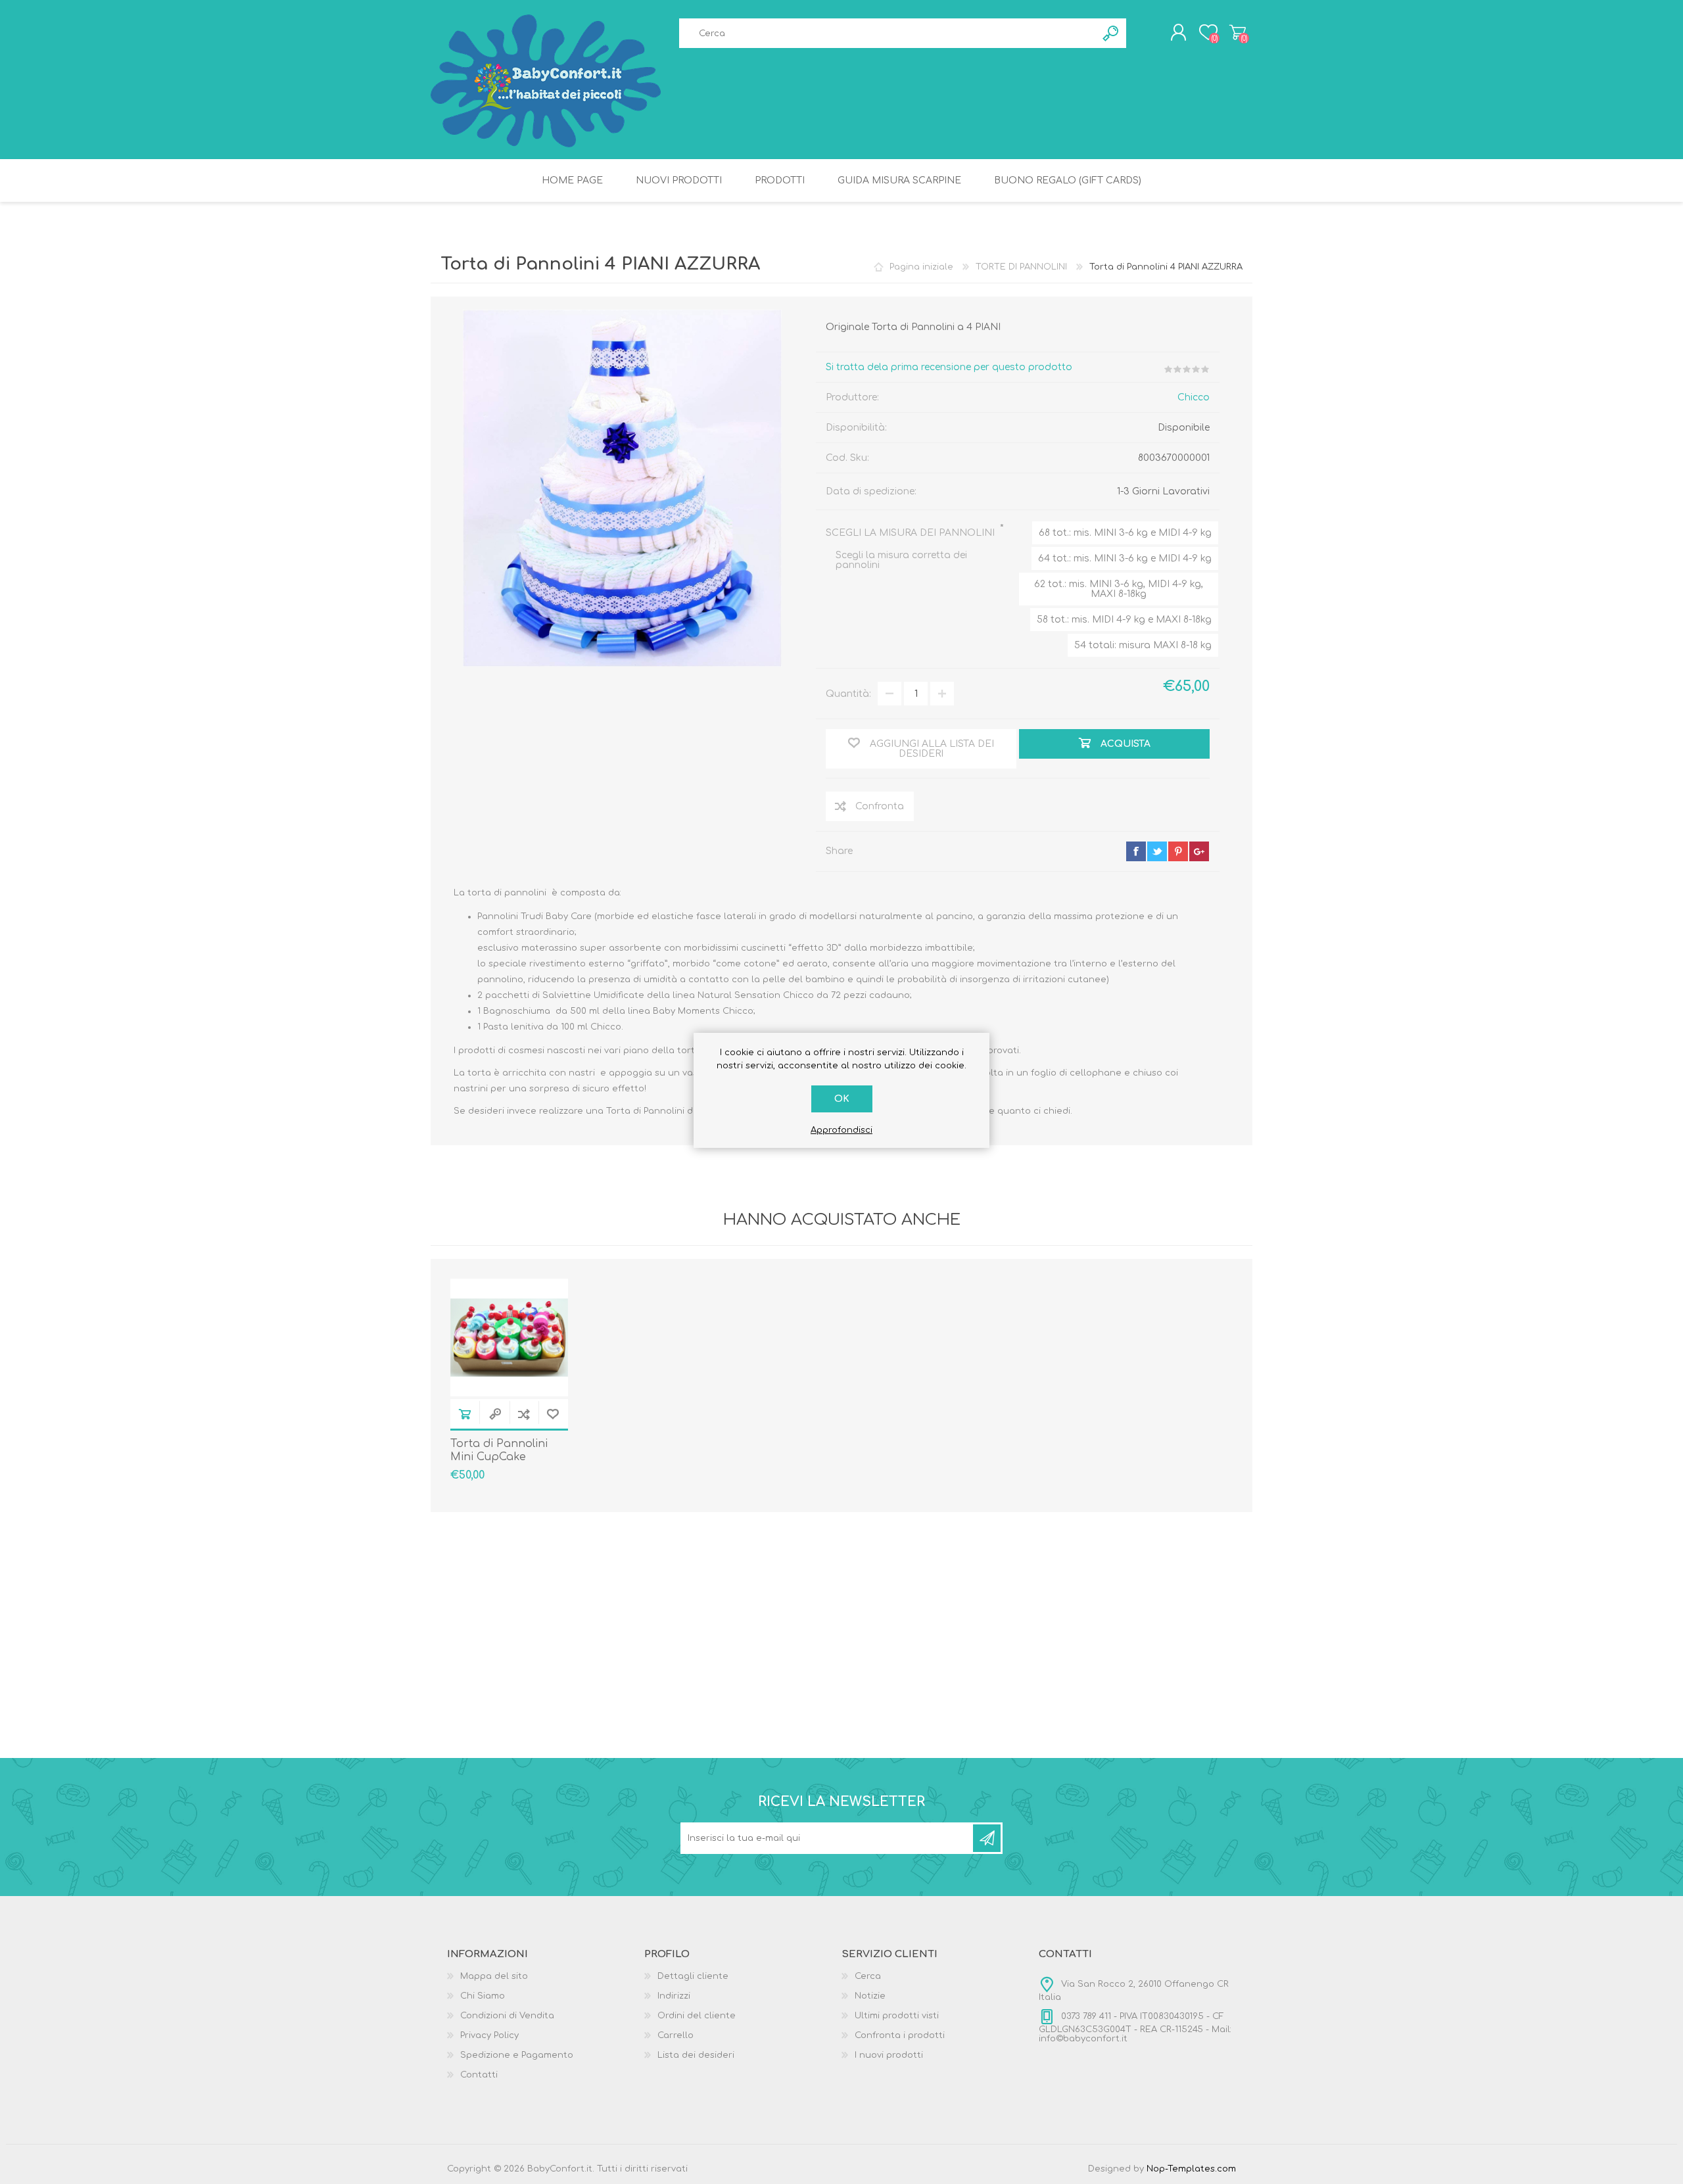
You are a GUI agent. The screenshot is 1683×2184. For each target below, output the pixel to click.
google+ (1199, 851)
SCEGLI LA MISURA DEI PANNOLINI (912, 533)
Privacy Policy (489, 2035)
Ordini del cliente (697, 2016)
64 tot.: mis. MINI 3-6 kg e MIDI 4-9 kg (1125, 558)
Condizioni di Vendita (507, 2016)
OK (842, 1099)
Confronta (524, 1414)
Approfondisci (841, 1130)
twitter (1157, 851)
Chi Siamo (483, 1996)
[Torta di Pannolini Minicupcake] (509, 1338)
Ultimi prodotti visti (897, 2016)
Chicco (1194, 397)
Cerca (868, 1976)
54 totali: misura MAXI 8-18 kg (1143, 645)
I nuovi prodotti (889, 2055)
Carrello (1238, 32)
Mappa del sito (494, 1976)
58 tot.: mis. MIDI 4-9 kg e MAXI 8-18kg (1124, 620)
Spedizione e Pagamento (517, 2055)
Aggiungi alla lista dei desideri (553, 1414)
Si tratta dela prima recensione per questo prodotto (949, 367)
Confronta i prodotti (900, 2035)
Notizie (870, 1996)
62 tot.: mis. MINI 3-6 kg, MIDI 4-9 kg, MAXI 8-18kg (1119, 589)
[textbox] (888, 33)
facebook (1136, 851)
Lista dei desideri (696, 2055)
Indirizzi (674, 1996)
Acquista (465, 1414)
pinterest (1178, 851)
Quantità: (848, 694)
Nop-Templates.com (1191, 2169)
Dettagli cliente (693, 1976)
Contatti (479, 2075)
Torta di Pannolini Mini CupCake (499, 1451)
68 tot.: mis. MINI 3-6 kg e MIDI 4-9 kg (1125, 533)
